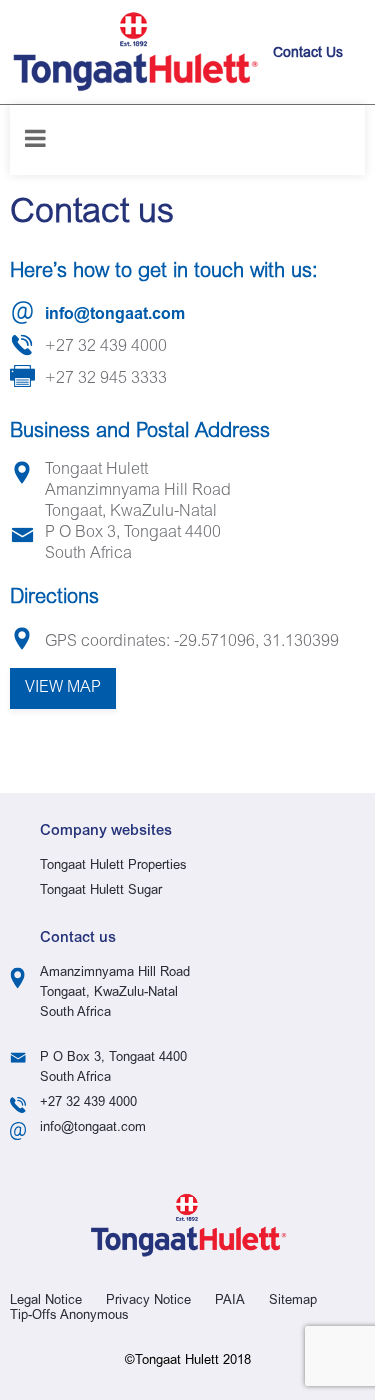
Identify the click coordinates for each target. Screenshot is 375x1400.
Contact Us (308, 54)
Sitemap (293, 1301)
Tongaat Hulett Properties (113, 866)
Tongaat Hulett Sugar (101, 891)
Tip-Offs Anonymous (69, 1316)
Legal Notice (46, 1301)
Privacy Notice (148, 1301)
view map (63, 688)
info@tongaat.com (115, 315)
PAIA (230, 1301)
